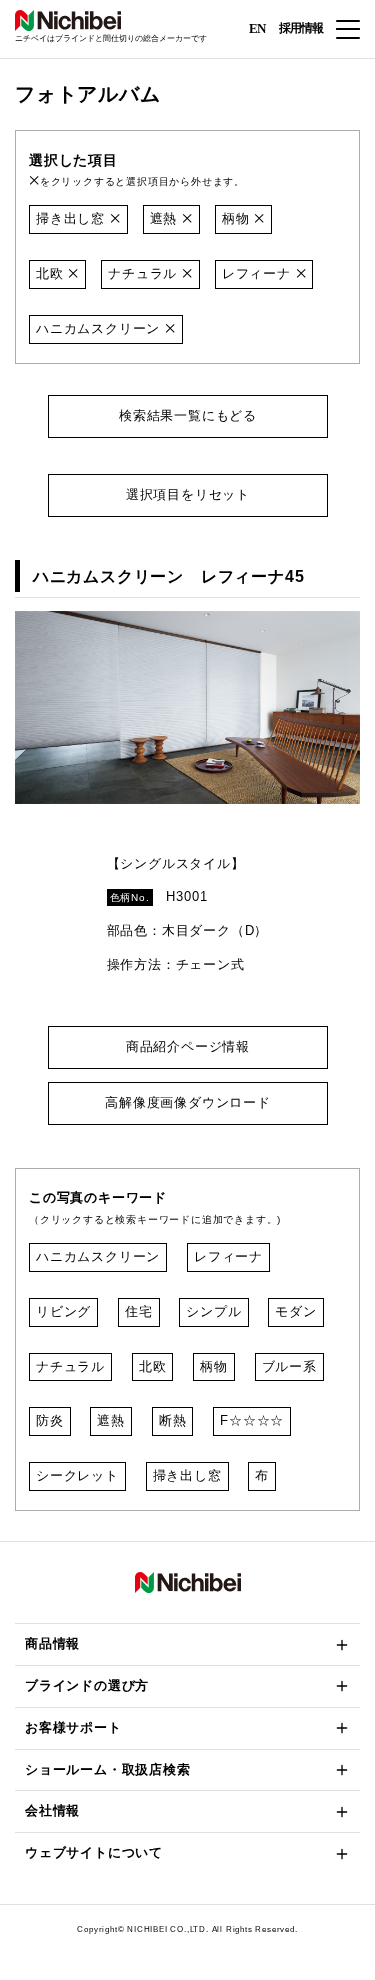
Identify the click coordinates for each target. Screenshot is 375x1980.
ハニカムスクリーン (100, 328)
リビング (63, 1311)
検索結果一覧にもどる (188, 415)
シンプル (213, 1311)
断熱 (173, 1420)
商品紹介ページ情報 (187, 1046)
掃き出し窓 (73, 218)
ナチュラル (145, 273)
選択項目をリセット (187, 494)
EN (257, 27)
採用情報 (301, 28)
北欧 (52, 273)
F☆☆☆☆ (252, 1420)
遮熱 (166, 218)
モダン (295, 1311)
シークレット (77, 1475)
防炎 (50, 1420)
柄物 (238, 218)
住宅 (139, 1311)
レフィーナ (259, 273)
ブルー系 (289, 1366)
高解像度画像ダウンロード (188, 1102)
